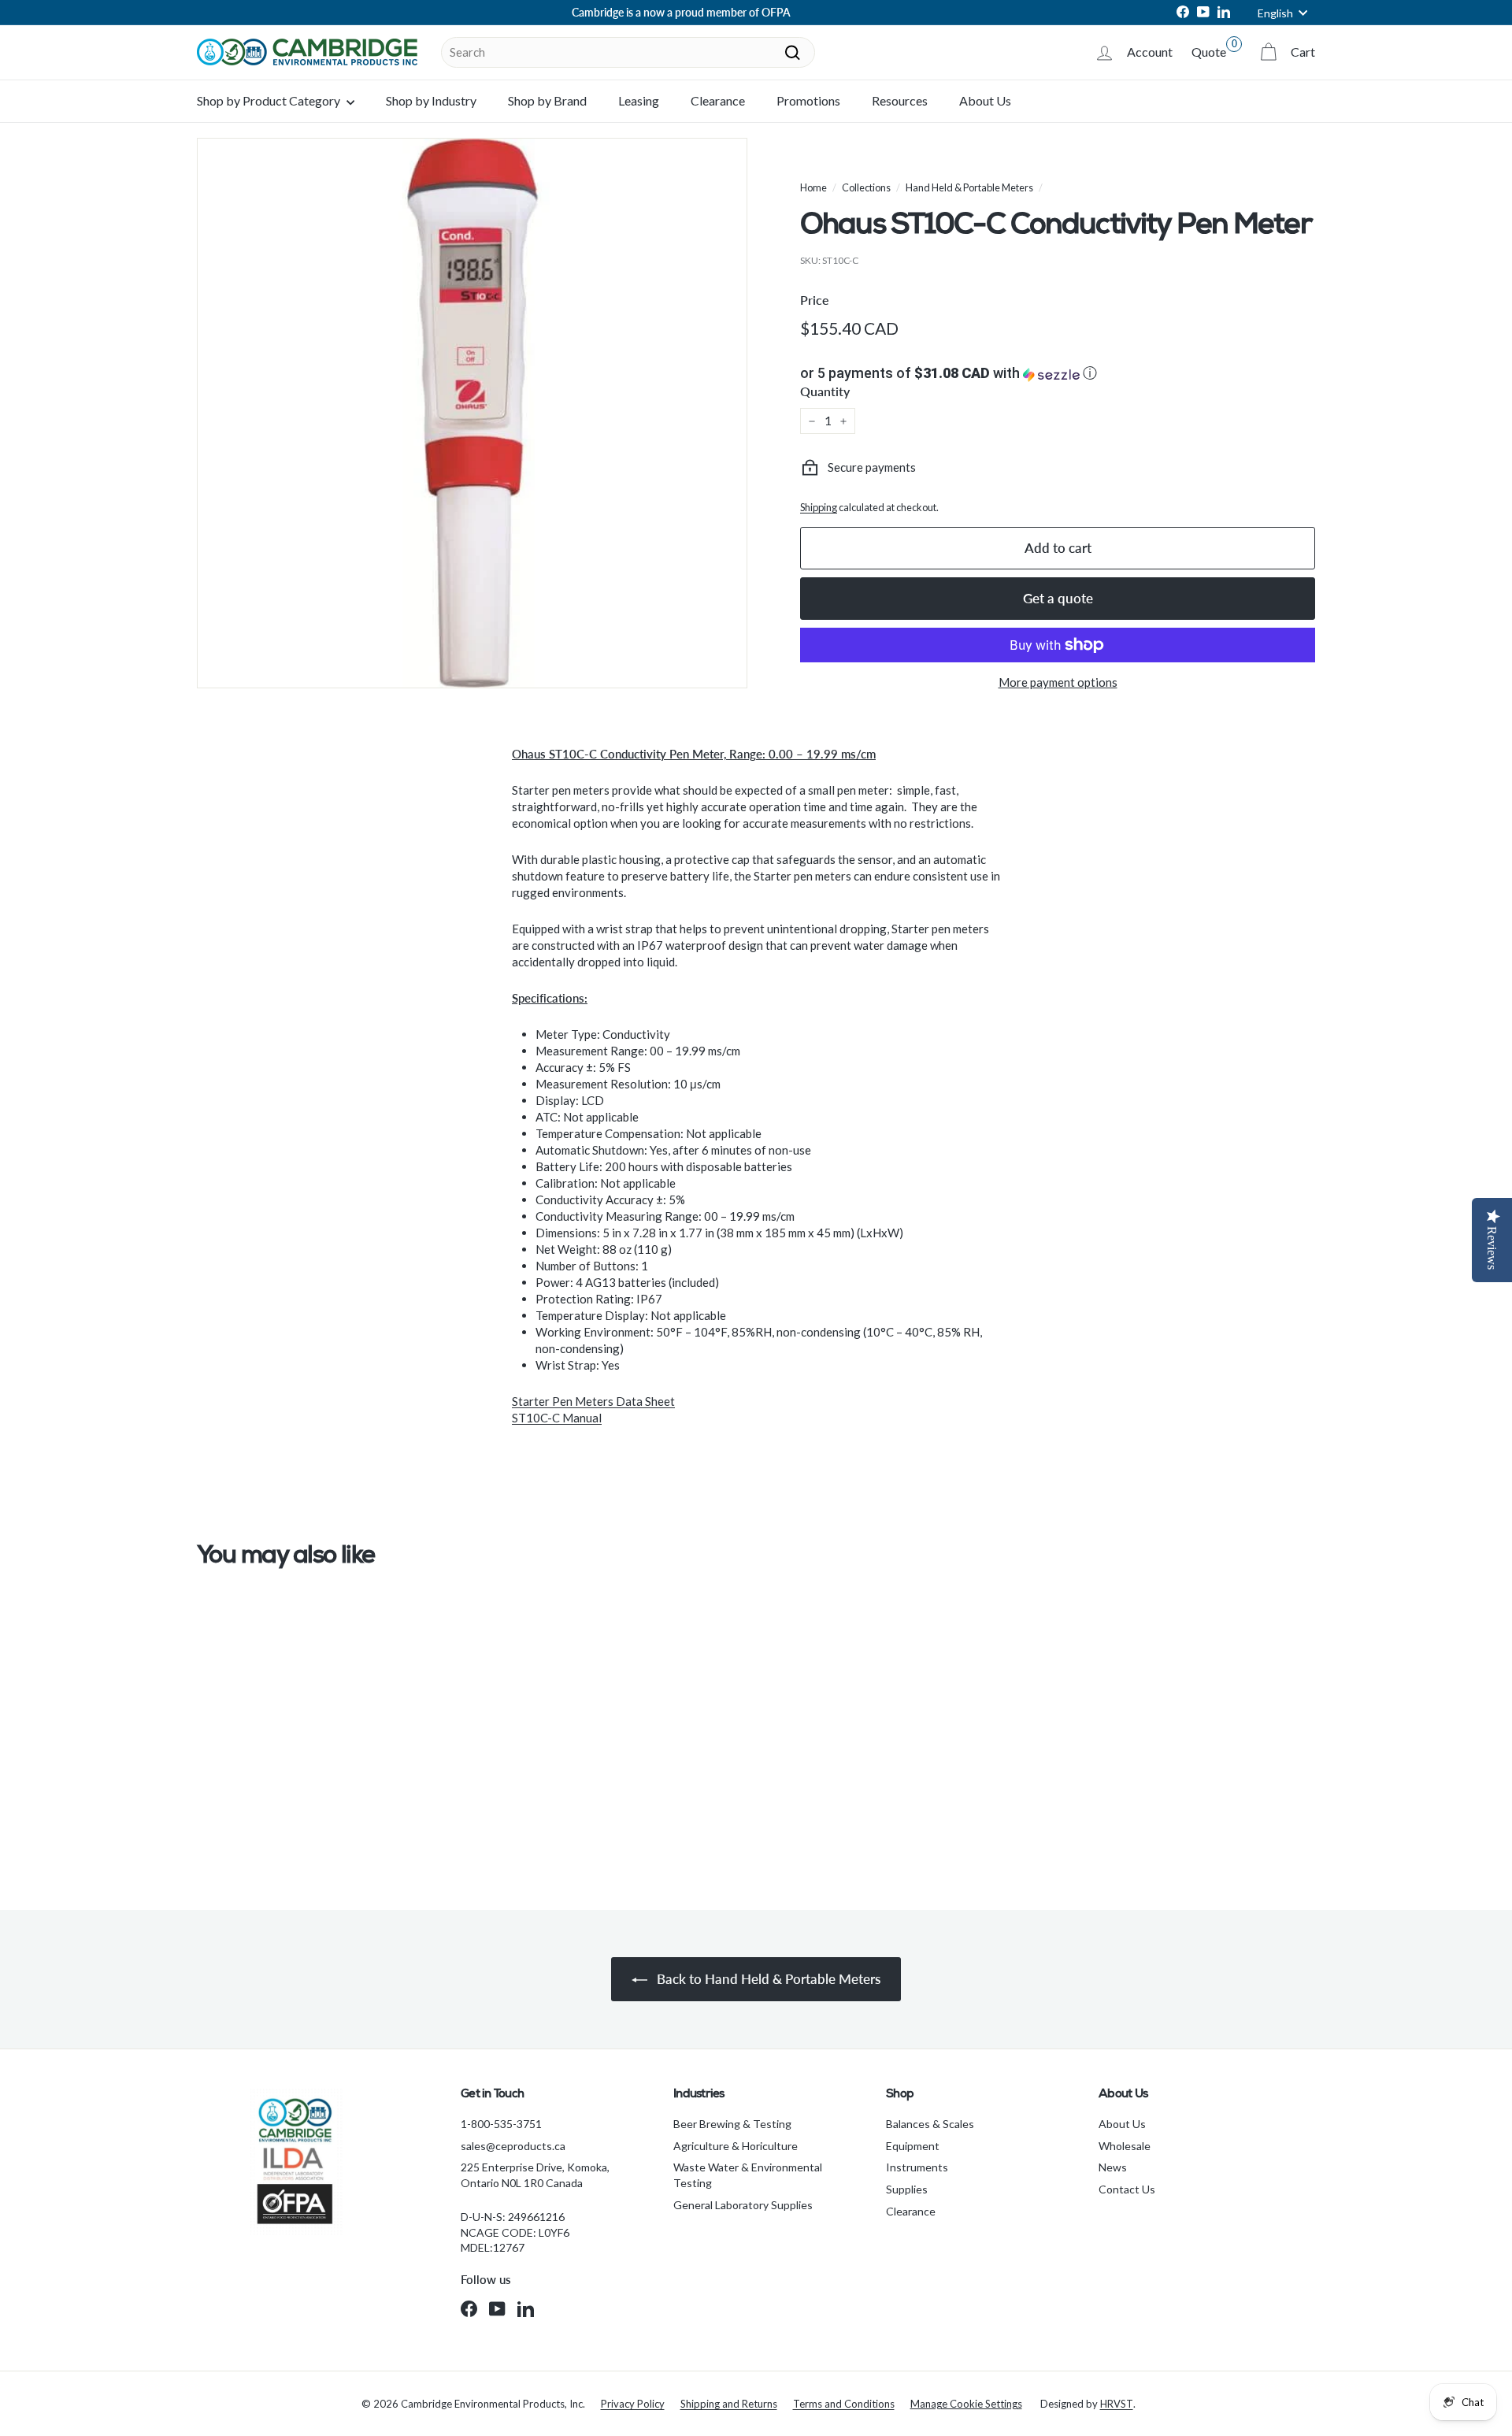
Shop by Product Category (270, 100)
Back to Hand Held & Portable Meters (767, 1979)
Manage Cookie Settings (966, 2404)
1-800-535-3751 (501, 2124)
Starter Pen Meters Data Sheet (593, 1401)
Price (815, 300)
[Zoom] (472, 413)
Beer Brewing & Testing (732, 2124)
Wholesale (1125, 2146)
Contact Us (1127, 2189)
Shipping (819, 507)
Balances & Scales (930, 2124)
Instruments (917, 2167)
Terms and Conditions (844, 2404)
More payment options (1058, 682)
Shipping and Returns (729, 2404)
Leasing (639, 100)
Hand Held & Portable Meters (969, 187)
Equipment (913, 2146)
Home (813, 187)
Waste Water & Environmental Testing (748, 2175)
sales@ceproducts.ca (513, 2146)
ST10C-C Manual (557, 1418)
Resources (900, 100)
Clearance (718, 100)
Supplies (907, 2189)
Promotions (808, 100)
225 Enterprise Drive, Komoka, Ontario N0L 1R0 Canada (535, 2175)
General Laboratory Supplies (743, 2205)
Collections (866, 187)
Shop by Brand (547, 100)
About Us (985, 100)
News (1113, 2167)
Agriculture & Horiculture (736, 2146)
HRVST (1117, 2404)
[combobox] (628, 52)
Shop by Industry (431, 100)
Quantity (825, 391)
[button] (1058, 373)
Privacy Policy (633, 2404)
